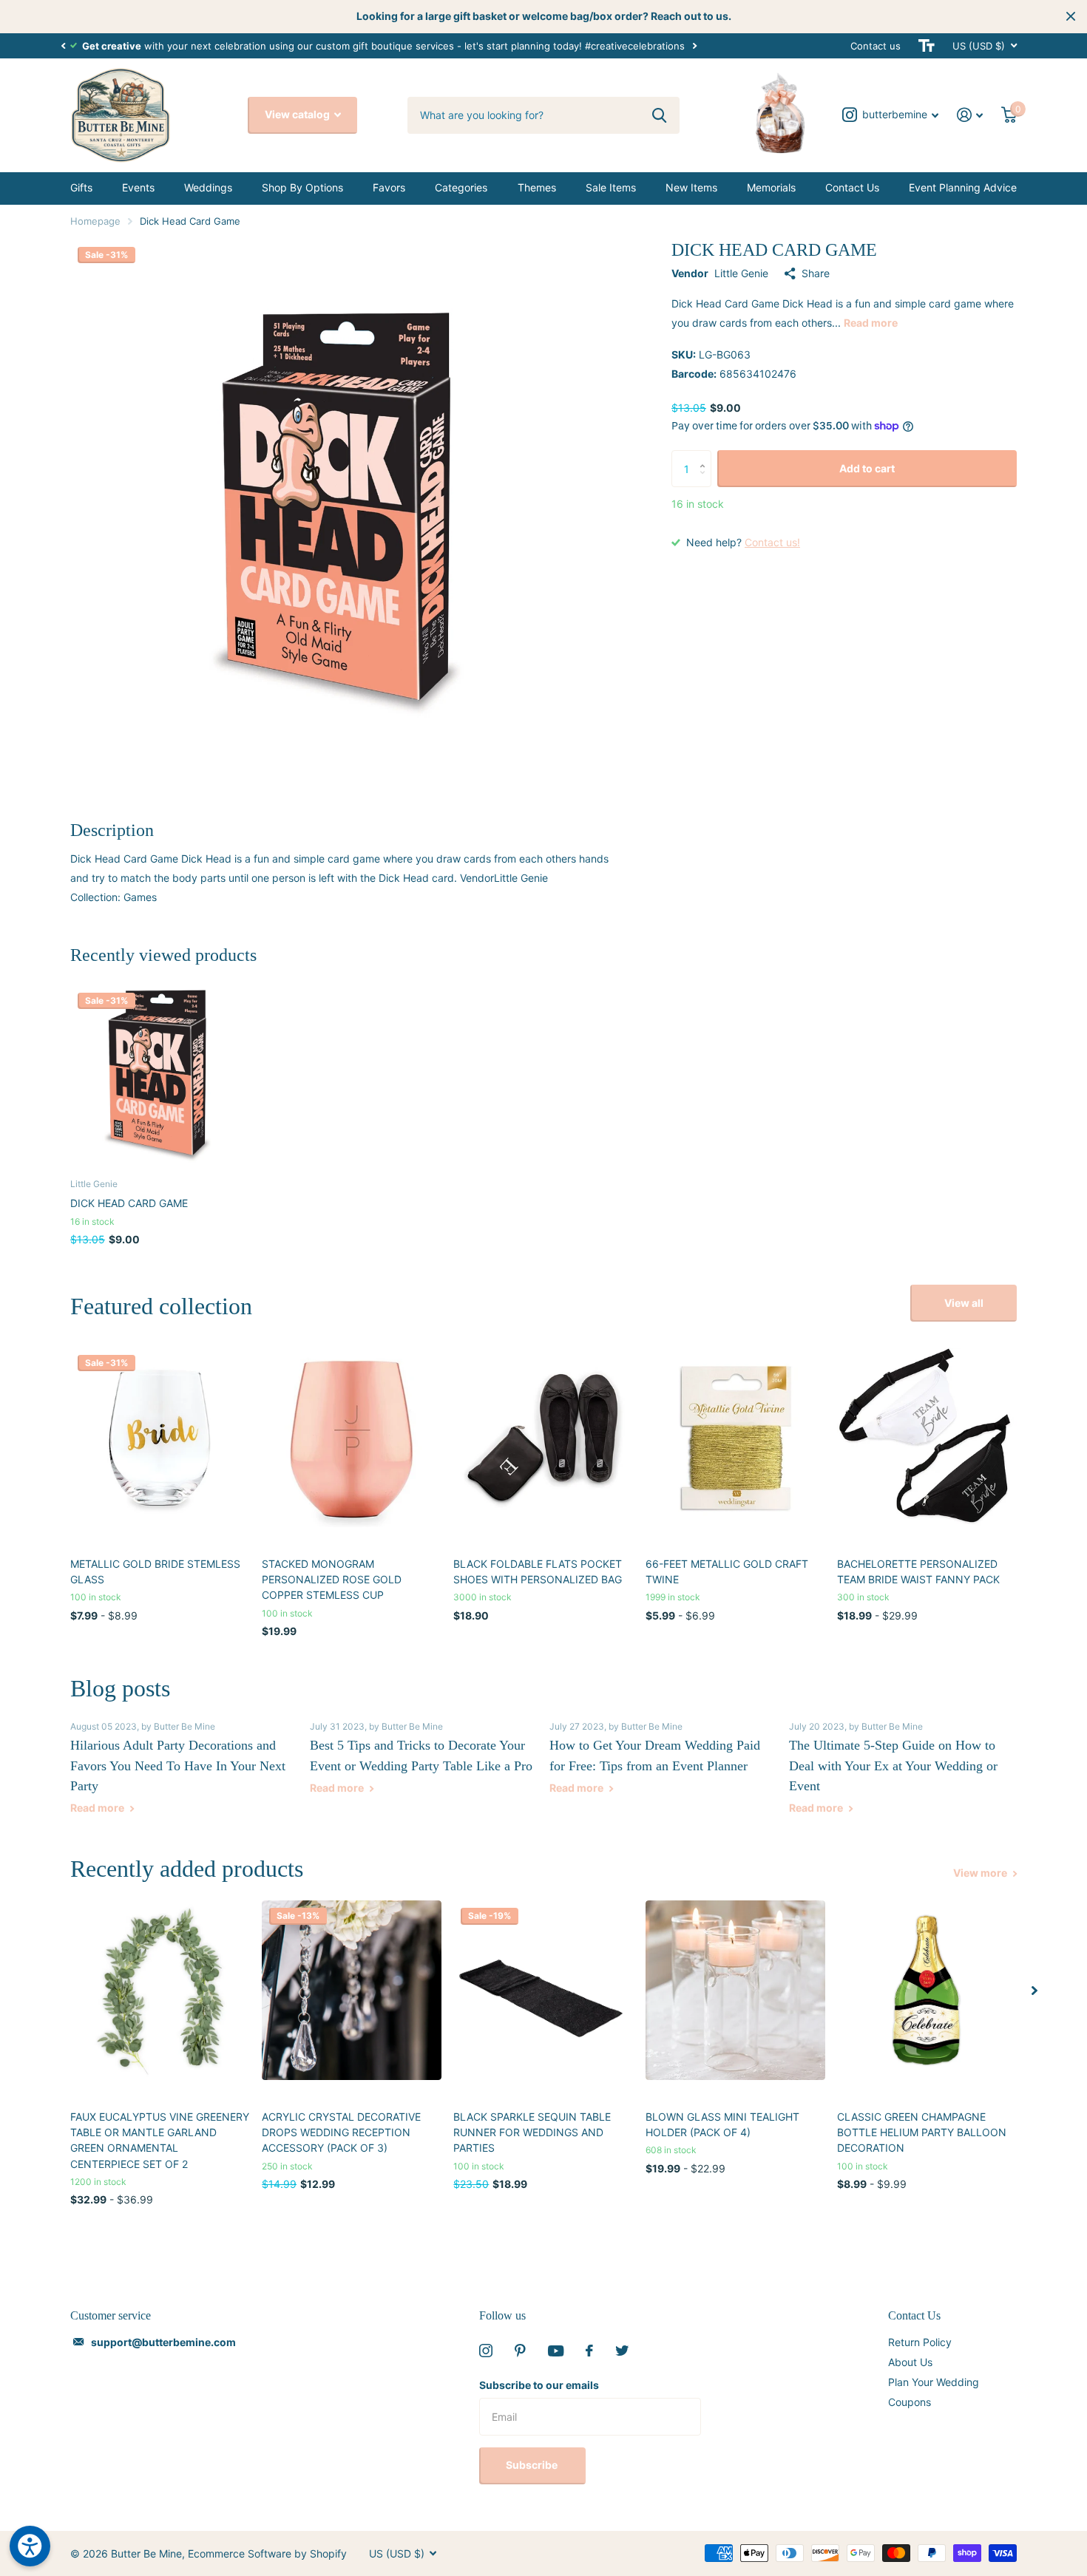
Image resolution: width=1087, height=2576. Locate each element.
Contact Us (852, 187)
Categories (461, 187)
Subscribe (533, 2465)
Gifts (81, 187)
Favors (389, 187)
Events (138, 187)
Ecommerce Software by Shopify (267, 2553)
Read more (871, 323)
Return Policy (920, 2342)
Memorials (771, 187)
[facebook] (589, 2351)
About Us (910, 2362)
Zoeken (659, 115)
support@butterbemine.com (163, 2342)
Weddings (208, 187)
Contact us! (772, 542)
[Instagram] (486, 2351)
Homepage (95, 221)
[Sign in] (970, 115)
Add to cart (867, 468)
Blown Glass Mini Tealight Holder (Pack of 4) (722, 2124)
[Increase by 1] (706, 456)
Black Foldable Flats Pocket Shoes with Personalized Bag (538, 1571)
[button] (63, 46)
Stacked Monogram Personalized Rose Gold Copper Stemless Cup (332, 1580)
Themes (537, 187)
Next (694, 45)
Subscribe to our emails (539, 2385)
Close (1071, 16)
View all (964, 1303)
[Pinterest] (520, 2351)
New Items (691, 187)
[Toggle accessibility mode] (927, 46)
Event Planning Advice (963, 187)
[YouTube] (556, 2351)
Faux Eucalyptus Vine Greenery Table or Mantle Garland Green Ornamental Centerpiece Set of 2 (160, 2140)
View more (981, 1873)
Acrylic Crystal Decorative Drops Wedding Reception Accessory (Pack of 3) (341, 2132)
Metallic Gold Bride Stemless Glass (155, 1571)
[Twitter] (622, 2351)
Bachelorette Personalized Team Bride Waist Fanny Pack (918, 1571)
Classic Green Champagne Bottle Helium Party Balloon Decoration (922, 2132)
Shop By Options (302, 187)
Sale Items (611, 187)
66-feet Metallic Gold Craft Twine (727, 1571)
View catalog (298, 114)
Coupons (910, 2402)
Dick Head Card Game (129, 1203)
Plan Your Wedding (934, 2382)
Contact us (876, 46)
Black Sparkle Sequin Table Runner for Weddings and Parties (532, 2132)
